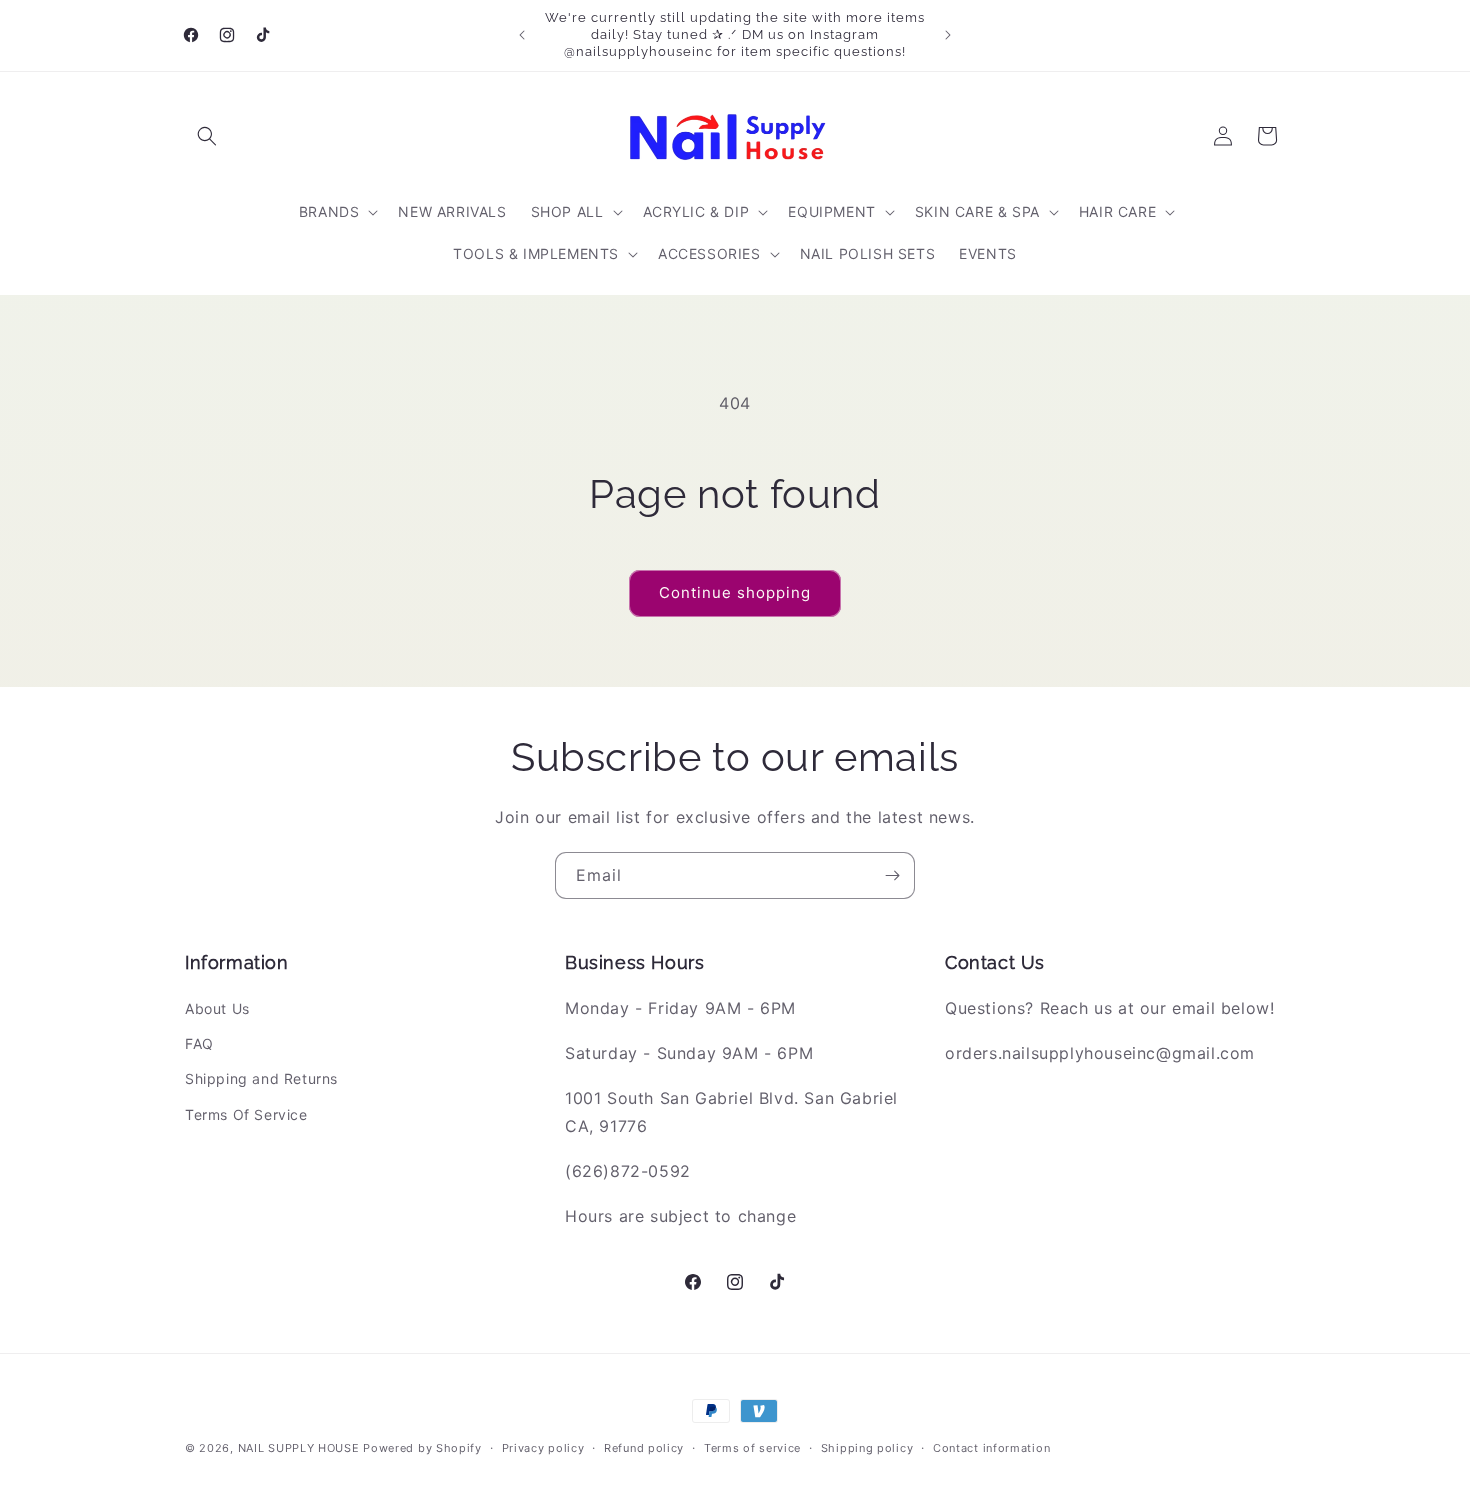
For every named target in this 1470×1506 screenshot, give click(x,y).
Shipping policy (867, 1448)
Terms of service (752, 1448)
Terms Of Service (246, 1114)
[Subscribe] (892, 875)
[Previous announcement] (522, 35)
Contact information (991, 1448)
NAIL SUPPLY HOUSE (299, 1448)
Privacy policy (543, 1448)
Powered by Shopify (422, 1448)
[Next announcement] (948, 35)
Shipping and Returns (261, 1078)
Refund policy (644, 1448)
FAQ (199, 1043)
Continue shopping (735, 592)
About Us (217, 1008)
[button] (207, 136)
